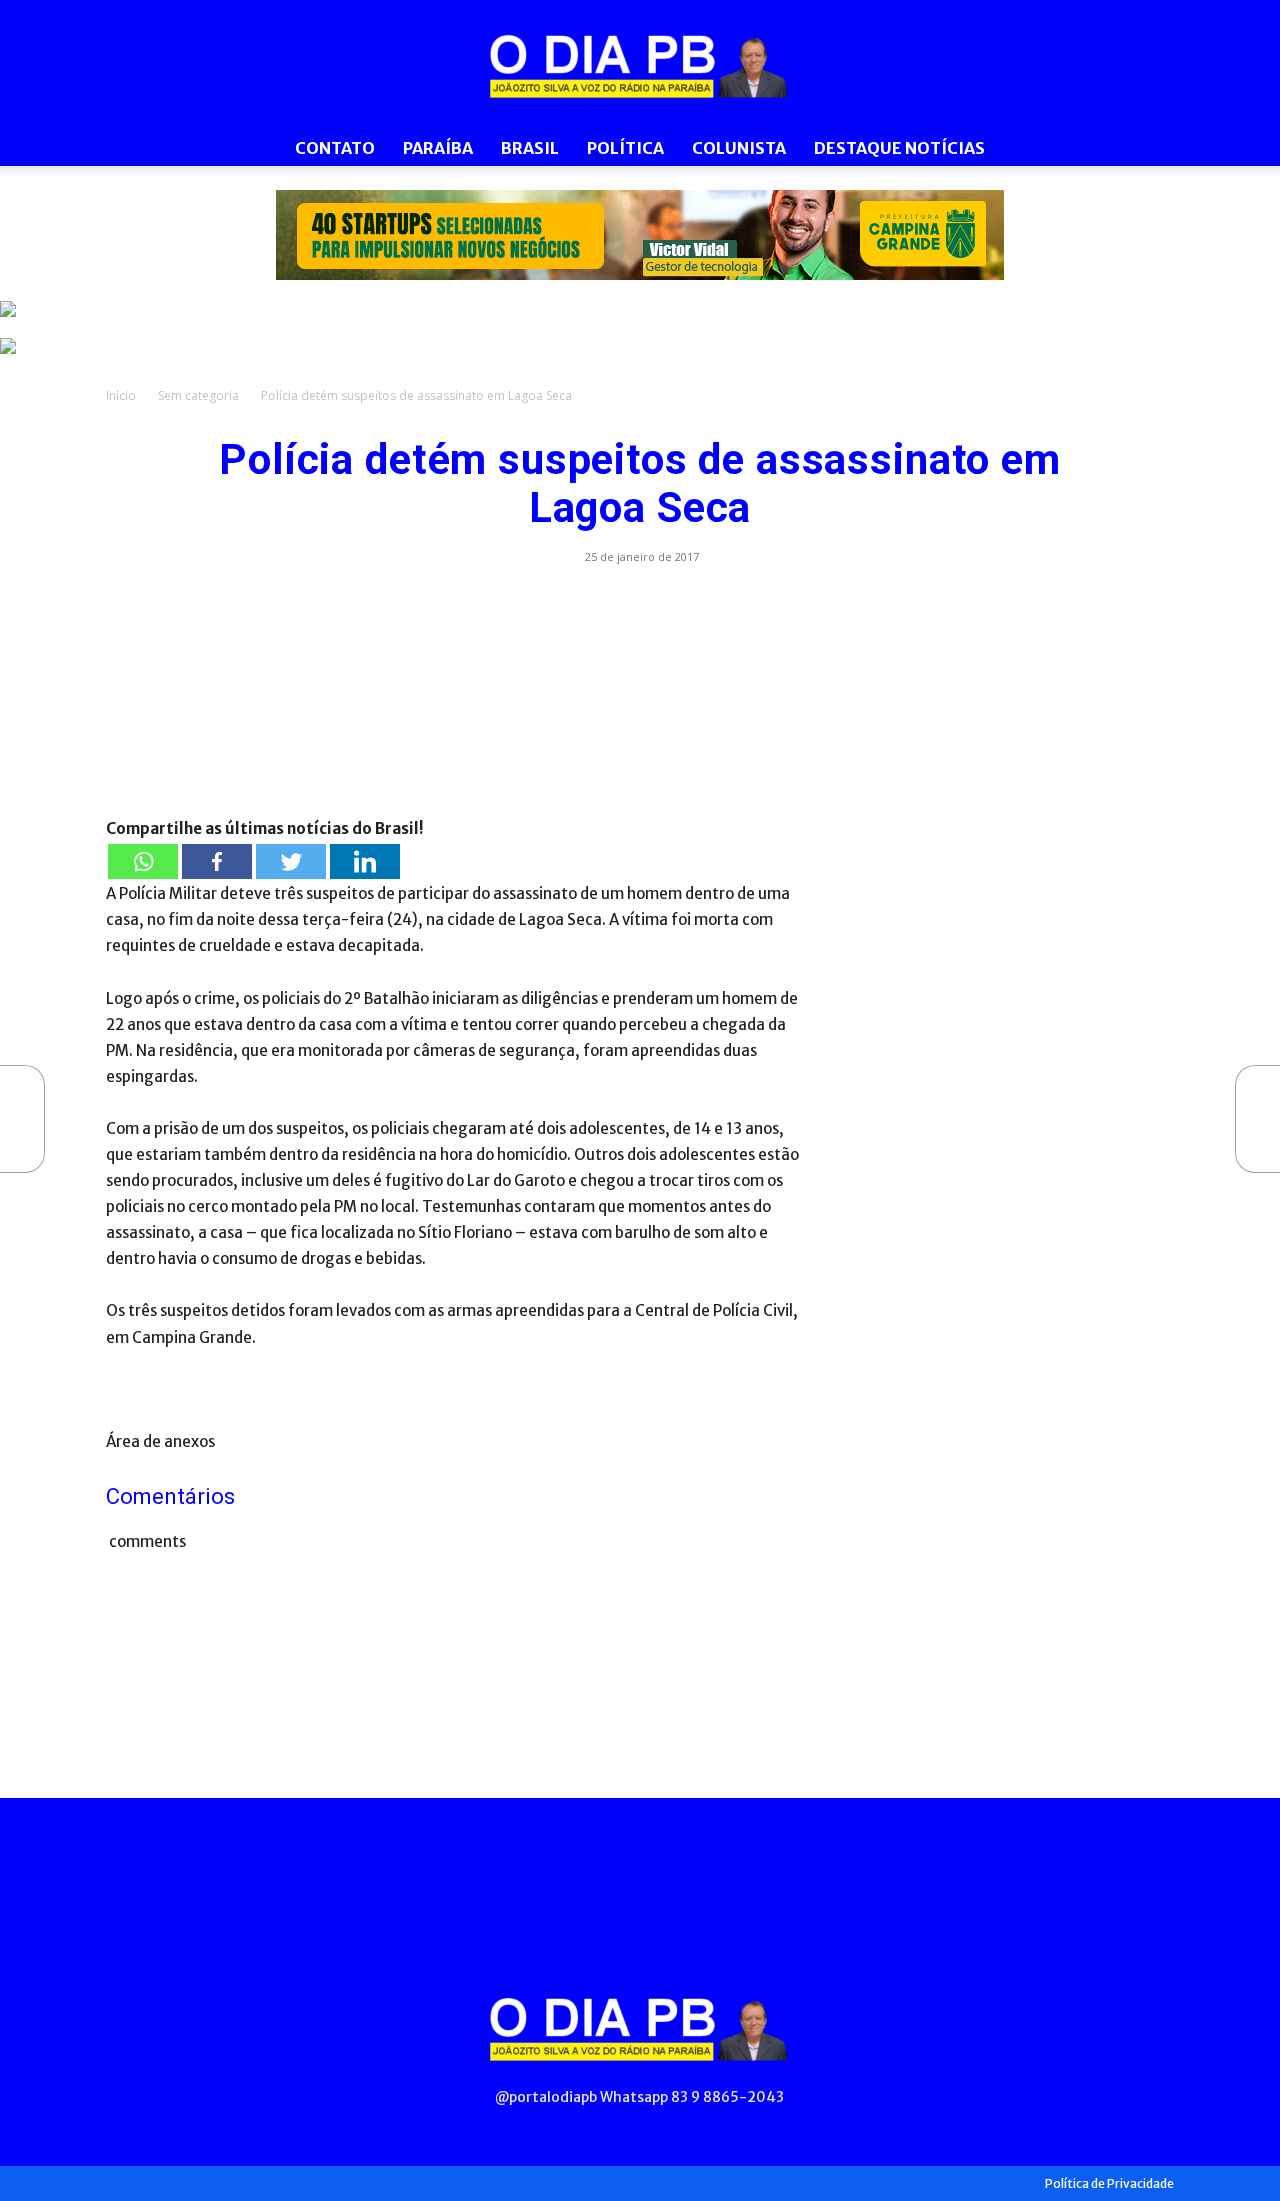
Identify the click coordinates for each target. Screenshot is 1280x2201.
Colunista (739, 148)
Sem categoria (198, 395)
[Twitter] (291, 861)
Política (625, 148)
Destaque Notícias (899, 148)
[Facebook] (217, 861)
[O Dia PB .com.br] (640, 66)
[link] (640, 235)
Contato (335, 148)
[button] (1150, 149)
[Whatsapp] (143, 861)
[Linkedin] (365, 861)
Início (121, 395)
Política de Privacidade (1109, 2183)
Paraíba (438, 148)
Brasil (530, 148)
